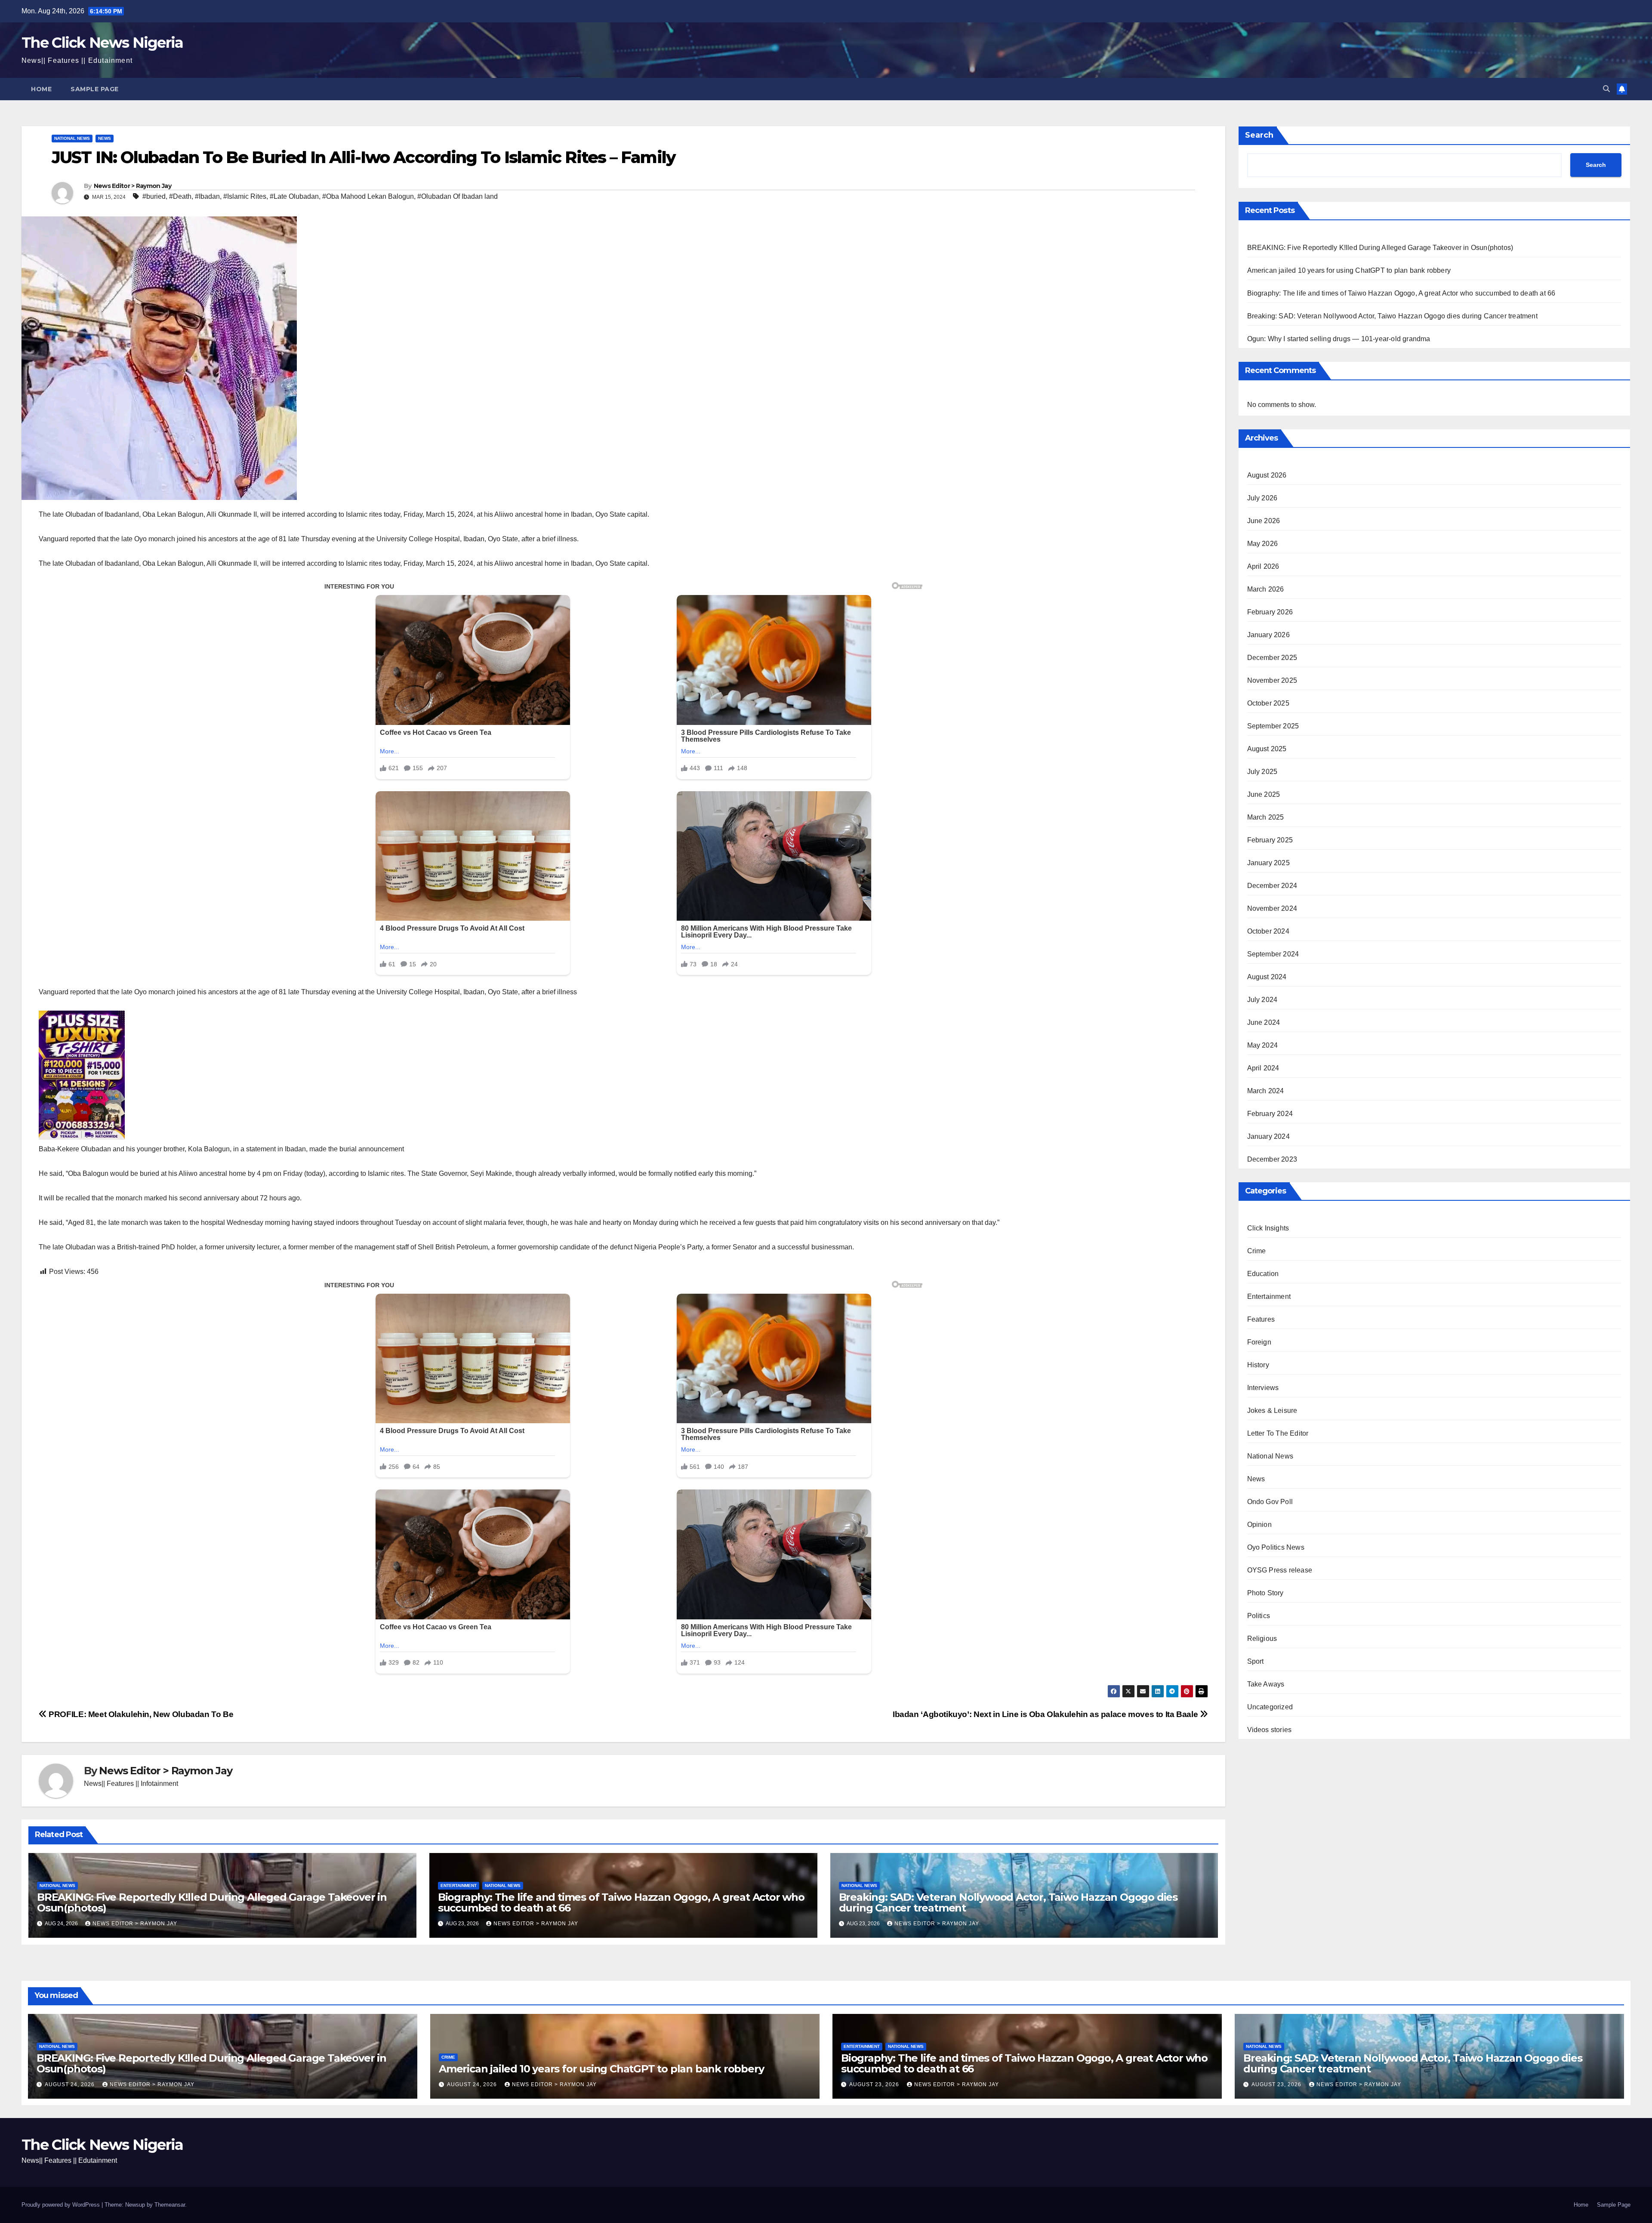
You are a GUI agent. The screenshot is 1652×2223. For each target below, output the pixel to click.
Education (1263, 1274)
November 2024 (1272, 908)
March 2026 (1266, 589)
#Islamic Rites (245, 196)
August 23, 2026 (875, 2084)
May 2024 (1263, 1045)
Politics (1259, 1616)
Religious (1262, 1639)
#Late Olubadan (294, 196)
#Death (180, 196)
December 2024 (1272, 886)
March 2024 (1266, 1091)
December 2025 (1272, 658)
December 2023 (1272, 1159)
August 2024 (1267, 977)
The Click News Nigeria (102, 43)
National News (72, 138)
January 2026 (1268, 635)
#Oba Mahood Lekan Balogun (368, 196)
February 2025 (1270, 840)
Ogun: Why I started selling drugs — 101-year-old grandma (1339, 339)
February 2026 (1270, 612)
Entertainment (459, 1885)
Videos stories (1270, 1730)
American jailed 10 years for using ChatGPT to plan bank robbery (1349, 270)
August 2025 (1267, 749)
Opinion (1259, 1525)
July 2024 (1262, 1000)
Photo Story (1265, 1593)
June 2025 (1264, 794)
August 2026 (1267, 475)
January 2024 (1268, 1136)
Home (41, 89)
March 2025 (1266, 817)
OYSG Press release (1280, 1570)
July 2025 (1262, 772)
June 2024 (1264, 1022)
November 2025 (1272, 680)
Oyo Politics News (1276, 1547)
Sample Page (95, 89)
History (1258, 1365)
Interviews (1263, 1388)
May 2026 (1263, 544)
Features (1261, 1319)
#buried (154, 196)
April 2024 (1263, 1068)
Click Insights (1268, 1228)
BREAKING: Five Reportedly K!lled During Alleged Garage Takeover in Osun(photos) (212, 1902)
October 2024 (1268, 931)
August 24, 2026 (71, 2084)
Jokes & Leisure (1272, 1411)
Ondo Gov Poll (1270, 1502)
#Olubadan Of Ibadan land (458, 196)
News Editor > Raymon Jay (133, 186)
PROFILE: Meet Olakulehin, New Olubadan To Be (140, 1714)
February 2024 (1270, 1114)
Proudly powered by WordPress (62, 2205)
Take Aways (1266, 1684)
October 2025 (1268, 703)
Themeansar (170, 2205)
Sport (1256, 1661)
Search (1259, 135)
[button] (1606, 89)
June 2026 (1264, 521)
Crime (1257, 1251)
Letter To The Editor (1278, 1433)
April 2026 (1263, 566)
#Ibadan (207, 196)
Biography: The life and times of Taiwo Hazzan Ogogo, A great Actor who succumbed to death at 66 (621, 1902)
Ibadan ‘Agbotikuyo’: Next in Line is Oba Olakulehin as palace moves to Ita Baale (1046, 1714)
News (105, 138)
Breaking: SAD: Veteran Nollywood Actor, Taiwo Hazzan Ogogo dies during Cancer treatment (1008, 1902)
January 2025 (1268, 863)
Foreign (1259, 1342)
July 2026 (1262, 498)
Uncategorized (1270, 1707)
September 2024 (1273, 954)
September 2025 (1273, 726)
